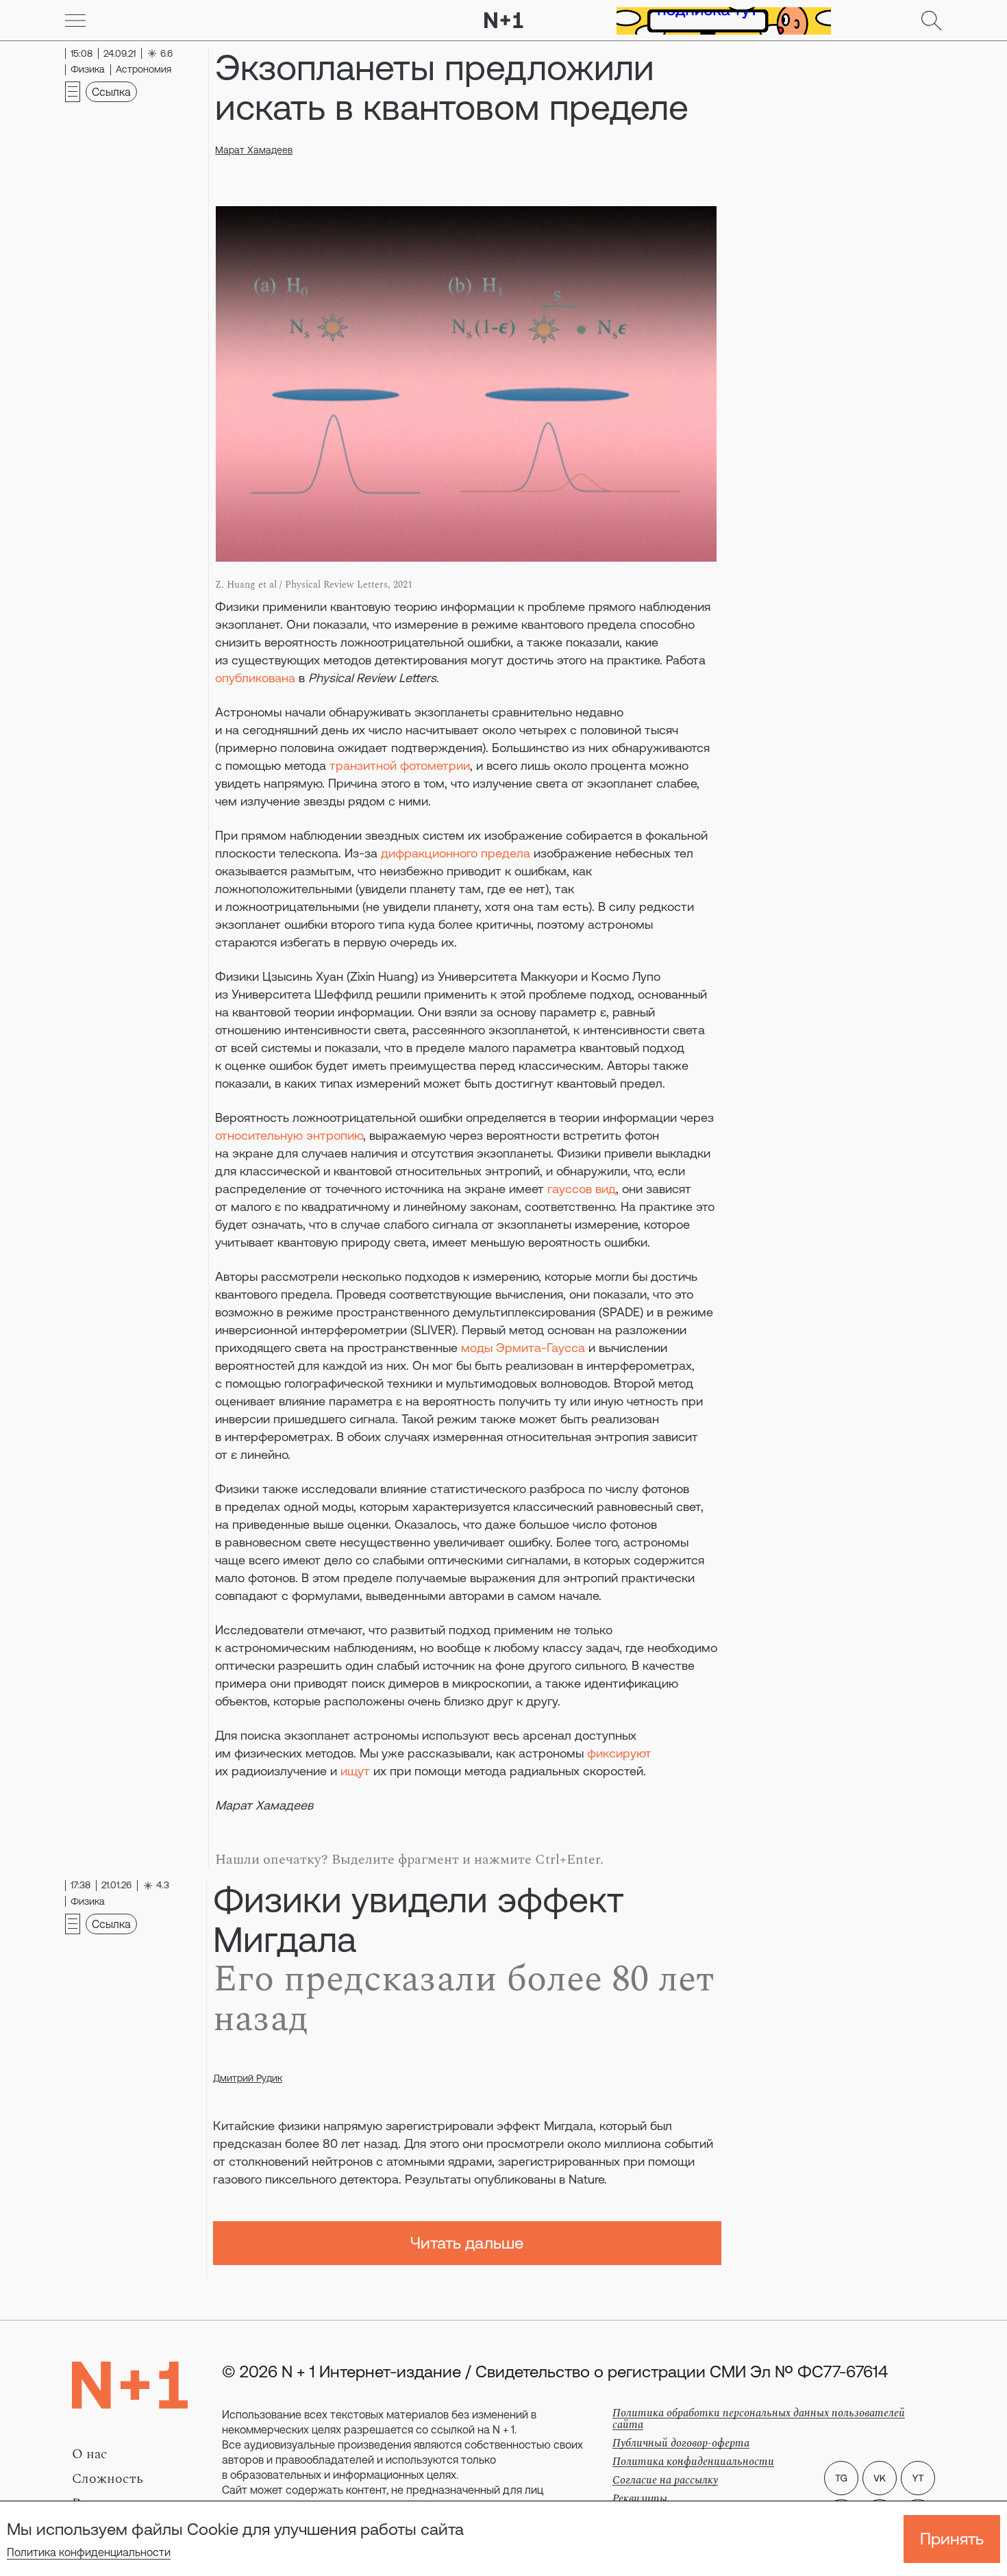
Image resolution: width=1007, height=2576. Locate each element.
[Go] (75, 21)
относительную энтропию (289, 1135)
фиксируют (619, 1753)
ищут (355, 1771)
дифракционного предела (456, 853)
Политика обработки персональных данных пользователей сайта (759, 2419)
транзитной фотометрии (400, 765)
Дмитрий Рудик (248, 2078)
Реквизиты (640, 2499)
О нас (90, 2454)
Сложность (108, 2479)
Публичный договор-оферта (681, 2443)
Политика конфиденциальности (89, 2552)
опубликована (255, 678)
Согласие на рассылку (665, 2480)
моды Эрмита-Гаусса (523, 1348)
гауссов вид (582, 1189)
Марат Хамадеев (254, 150)
